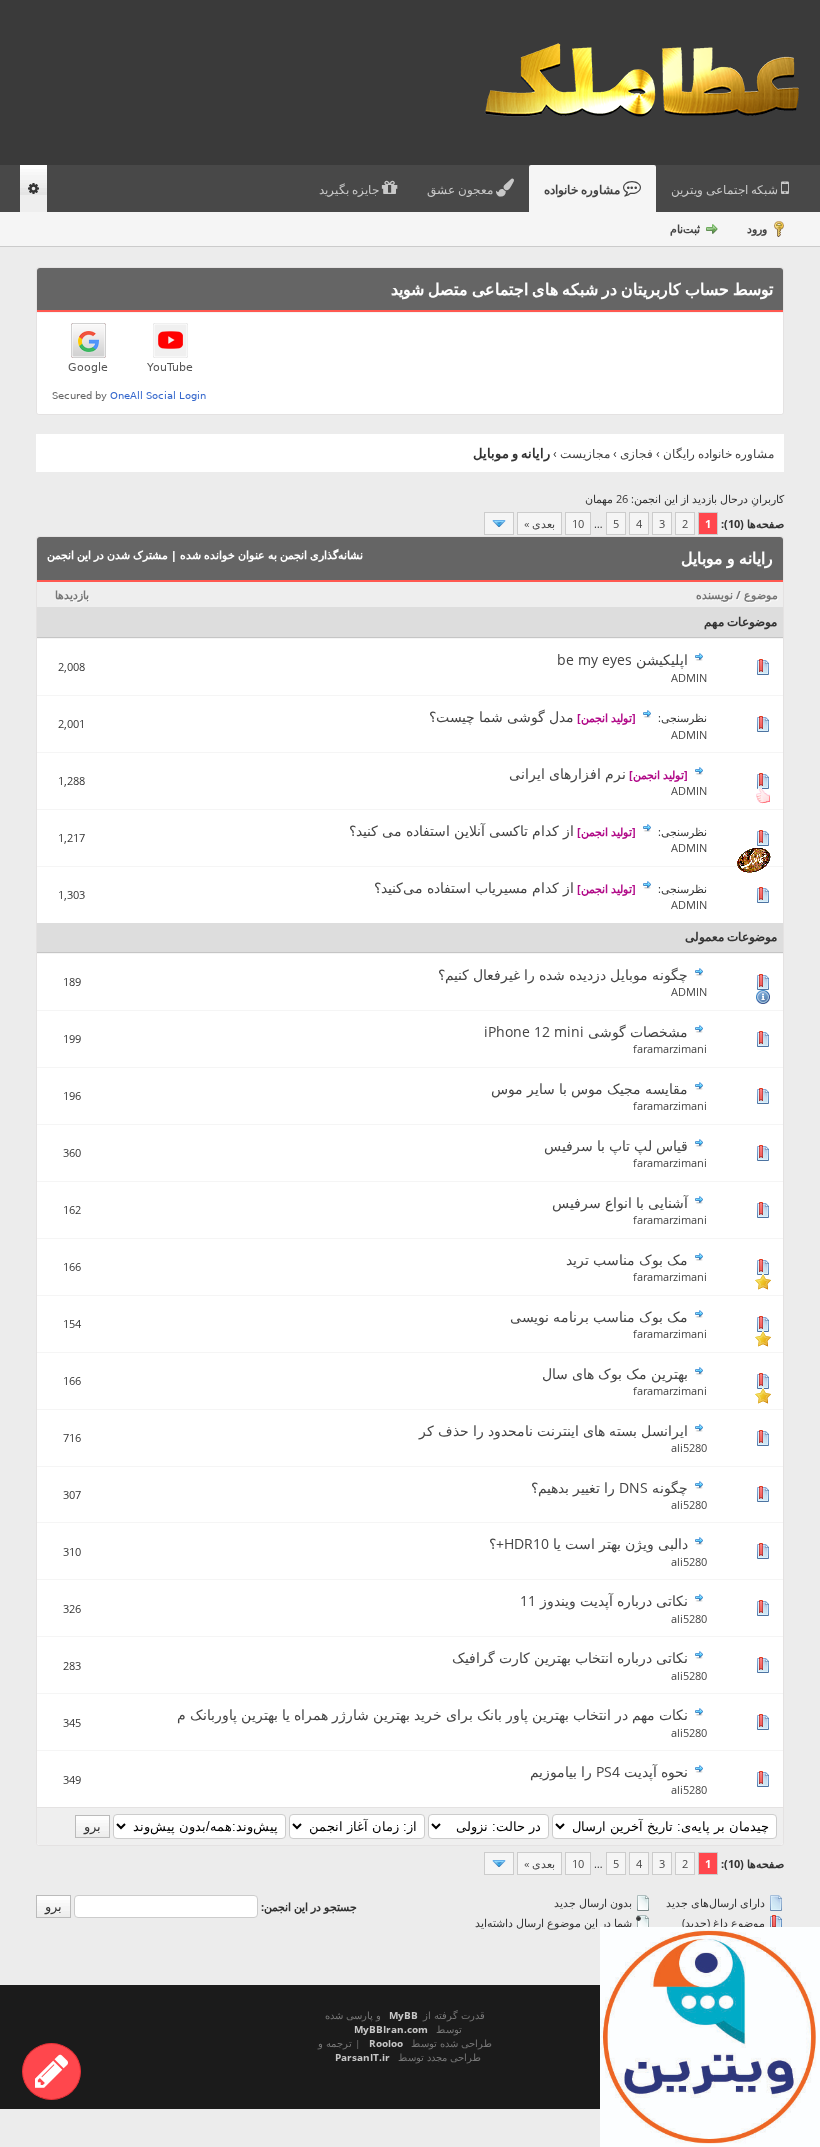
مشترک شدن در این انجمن (107, 554)
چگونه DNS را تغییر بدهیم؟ (609, 1487)
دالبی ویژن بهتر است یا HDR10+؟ (588, 1543)
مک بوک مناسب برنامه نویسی (599, 1316)
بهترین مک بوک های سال (615, 1373)
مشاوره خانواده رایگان (718, 453)
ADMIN (689, 677)
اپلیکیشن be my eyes (622, 659)
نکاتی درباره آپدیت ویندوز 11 (604, 1600)
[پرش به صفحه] (499, 523)
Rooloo (386, 2043)
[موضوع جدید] (51, 2071)
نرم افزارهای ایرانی (567, 773)
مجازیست (585, 453)
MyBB (403, 2015)
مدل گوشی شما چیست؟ (501, 716)
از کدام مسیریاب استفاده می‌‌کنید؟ (474, 887)
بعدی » (539, 523)
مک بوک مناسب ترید (627, 1259)
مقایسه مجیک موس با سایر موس (589, 1088)
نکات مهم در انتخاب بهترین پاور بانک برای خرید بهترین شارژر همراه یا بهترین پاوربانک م (432, 1714)
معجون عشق (461, 190)
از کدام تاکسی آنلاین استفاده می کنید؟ (461, 830)
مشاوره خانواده (583, 190)
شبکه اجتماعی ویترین (726, 190)
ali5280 (689, 1447)
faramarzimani (670, 1048)
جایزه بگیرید (350, 190)
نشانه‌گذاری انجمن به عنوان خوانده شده (271, 554)
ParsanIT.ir (362, 2057)
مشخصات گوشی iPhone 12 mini (586, 1031)
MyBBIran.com (391, 2029)
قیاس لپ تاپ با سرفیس (616, 1145)
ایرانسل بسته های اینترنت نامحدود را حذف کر (553, 1430)
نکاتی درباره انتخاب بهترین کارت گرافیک (570, 1657)
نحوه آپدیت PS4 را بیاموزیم (609, 1771)
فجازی (636, 453)
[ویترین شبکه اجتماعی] (710, 2037)
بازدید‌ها (72, 594)
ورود (757, 228)
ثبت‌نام (685, 228)
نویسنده (714, 594)
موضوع (761, 594)
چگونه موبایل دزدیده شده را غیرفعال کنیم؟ (563, 974)
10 (578, 523)
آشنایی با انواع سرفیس (620, 1202)
